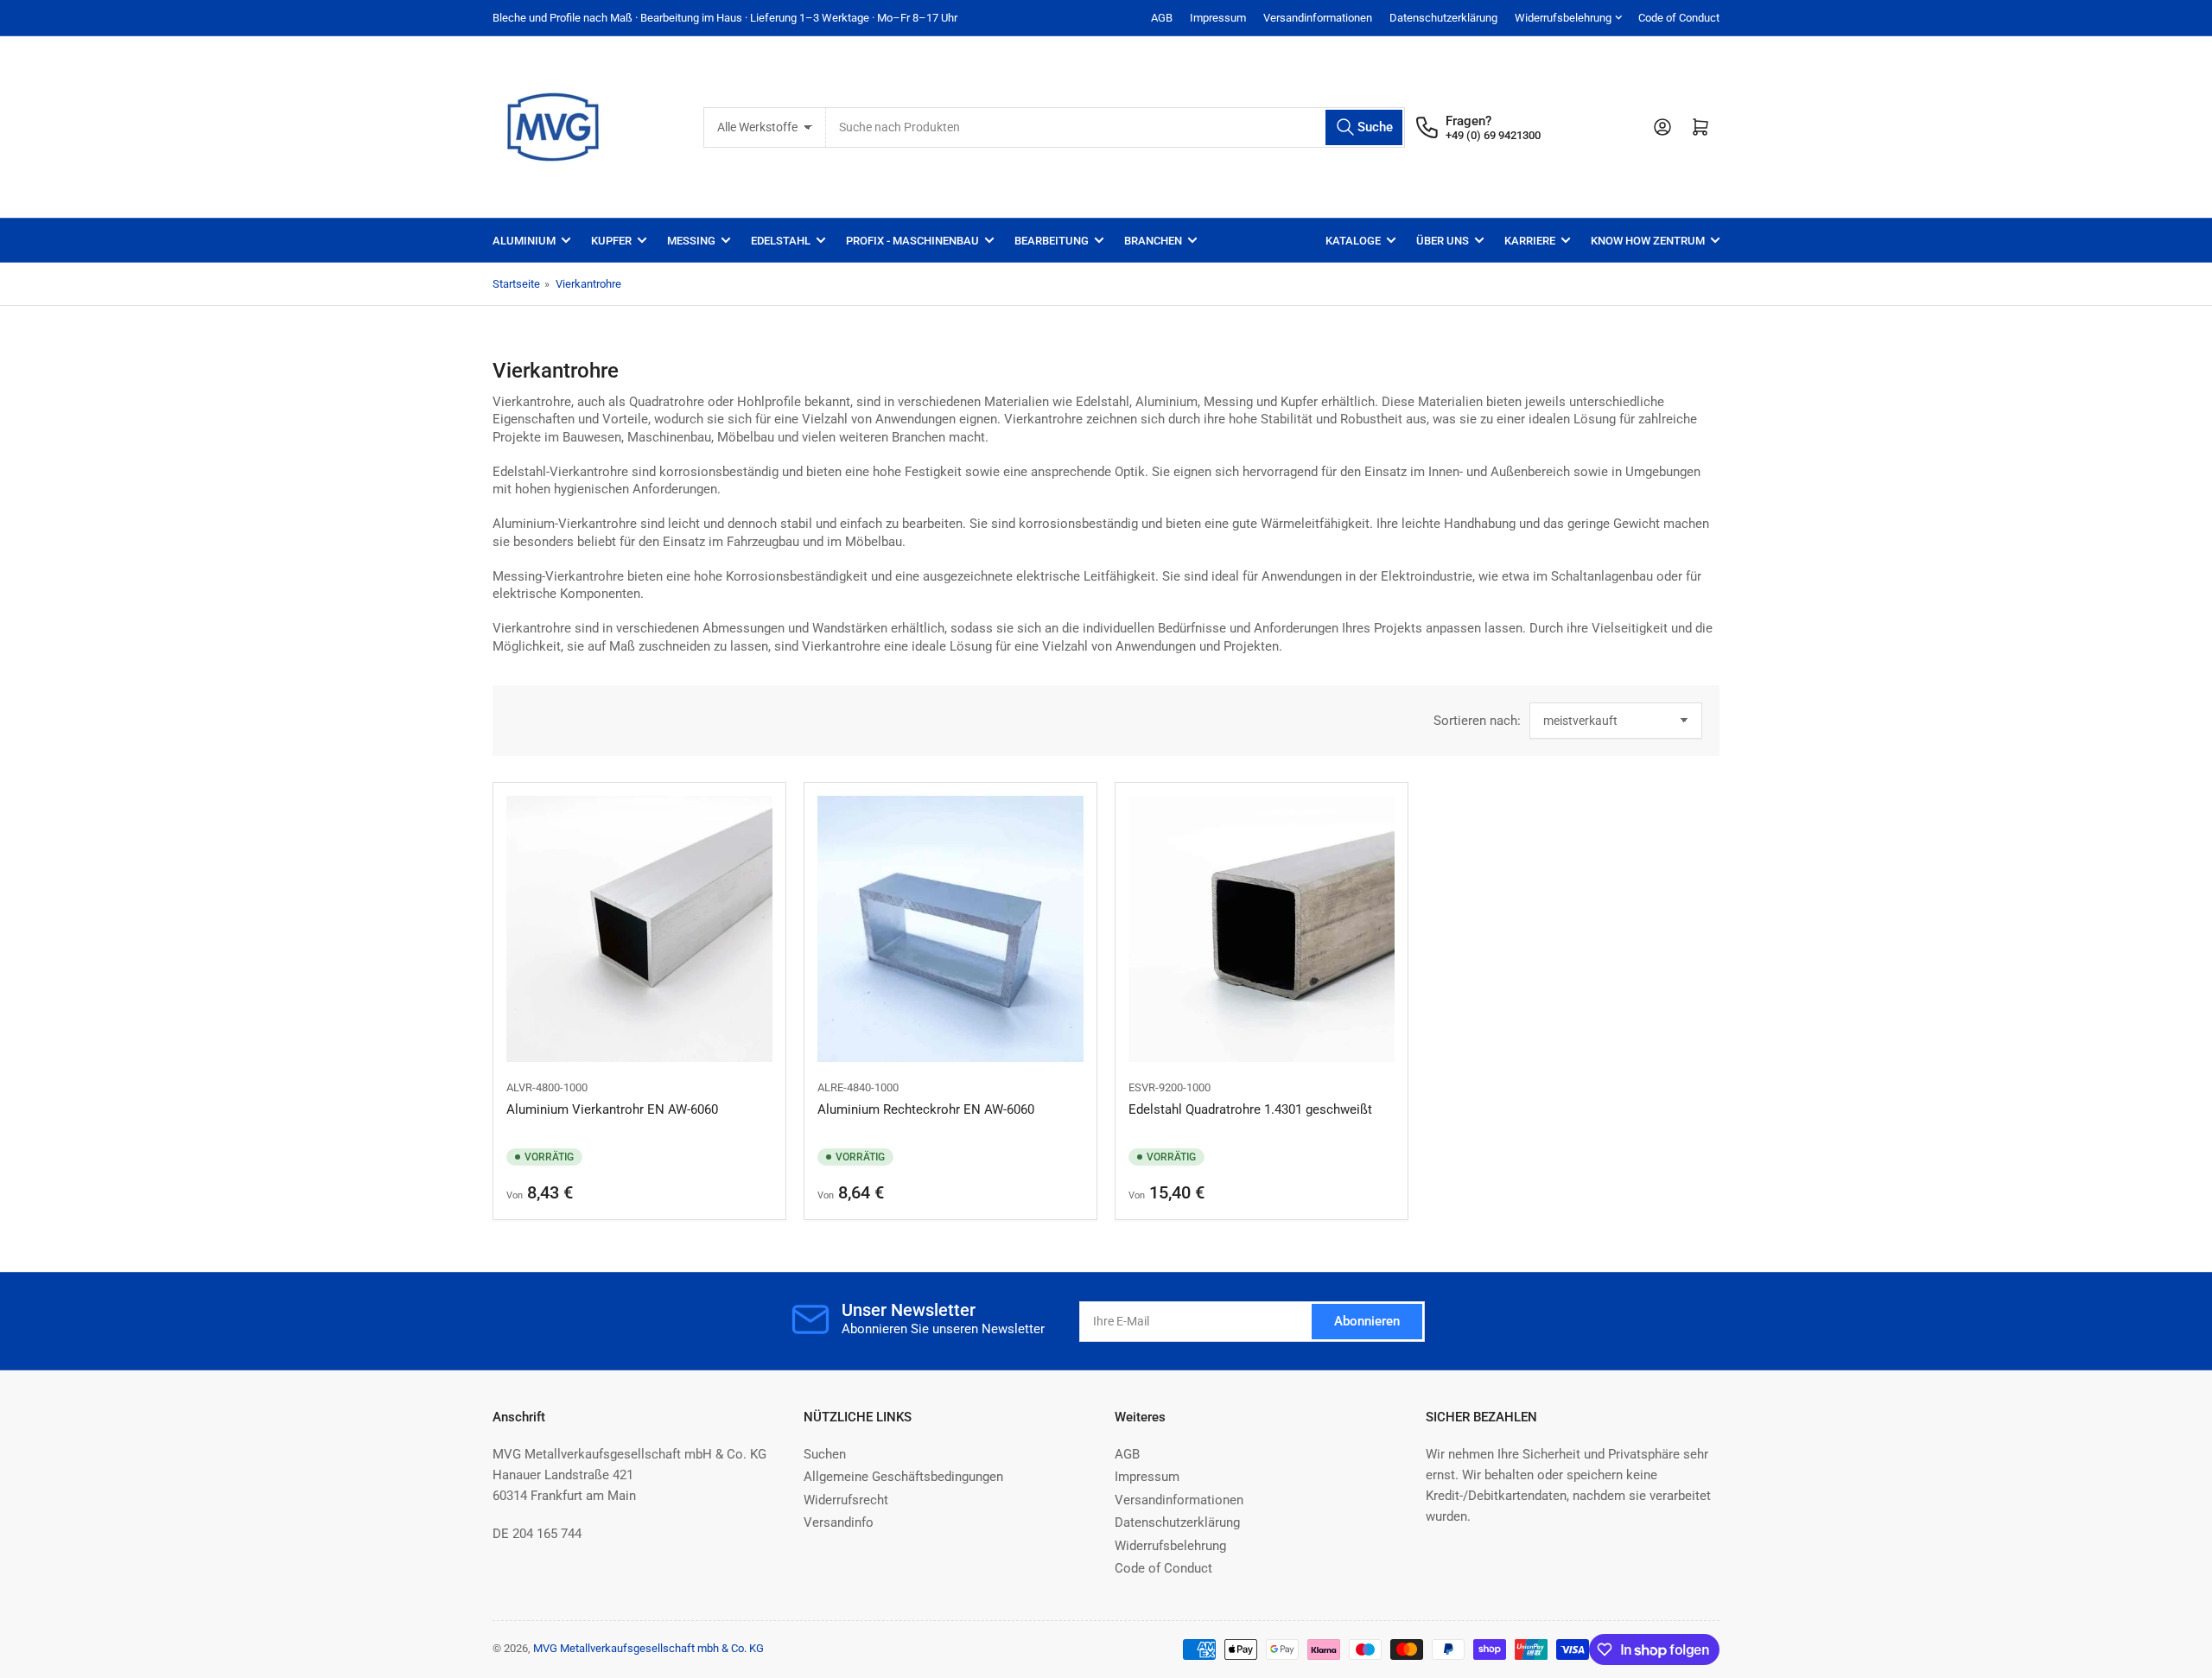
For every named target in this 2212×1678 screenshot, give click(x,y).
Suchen (825, 1454)
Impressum (1218, 18)
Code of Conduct (1679, 18)
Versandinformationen (1318, 18)
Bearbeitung (1052, 241)
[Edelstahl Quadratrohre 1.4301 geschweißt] (1262, 929)
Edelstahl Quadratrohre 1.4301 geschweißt (1250, 1109)
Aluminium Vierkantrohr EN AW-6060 (612, 1109)
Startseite (516, 284)
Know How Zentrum (1648, 241)
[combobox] (1116, 127)
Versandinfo (839, 1522)
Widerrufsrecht (846, 1500)
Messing (691, 241)
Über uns (1443, 241)
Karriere (1530, 241)
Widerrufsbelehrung (1563, 18)
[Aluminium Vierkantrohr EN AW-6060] (639, 929)
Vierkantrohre (588, 284)
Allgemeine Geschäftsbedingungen (903, 1477)
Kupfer (611, 241)
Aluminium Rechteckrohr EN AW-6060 (926, 1109)
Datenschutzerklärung (1443, 18)
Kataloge (1353, 241)
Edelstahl (781, 241)
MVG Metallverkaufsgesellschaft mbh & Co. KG (648, 1648)
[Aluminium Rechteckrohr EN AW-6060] (950, 929)
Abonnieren (1367, 1321)
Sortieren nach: (1477, 721)
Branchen (1153, 241)
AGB (1162, 18)
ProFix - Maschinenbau (912, 241)
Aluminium (524, 241)
